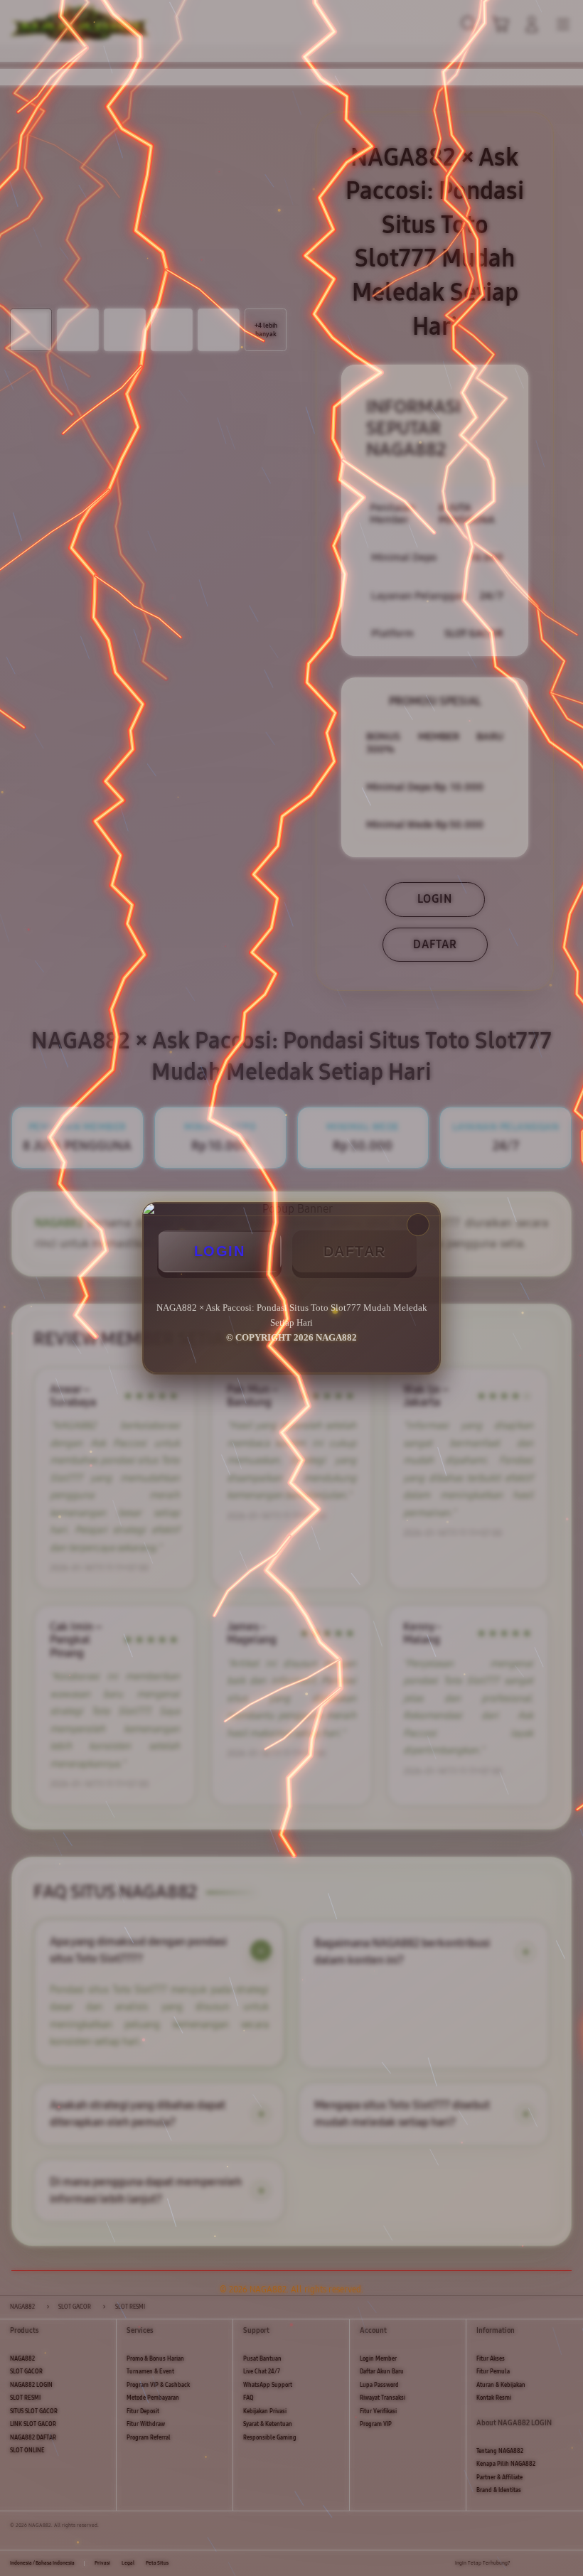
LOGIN (220, 1251)
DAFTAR (355, 1251)
